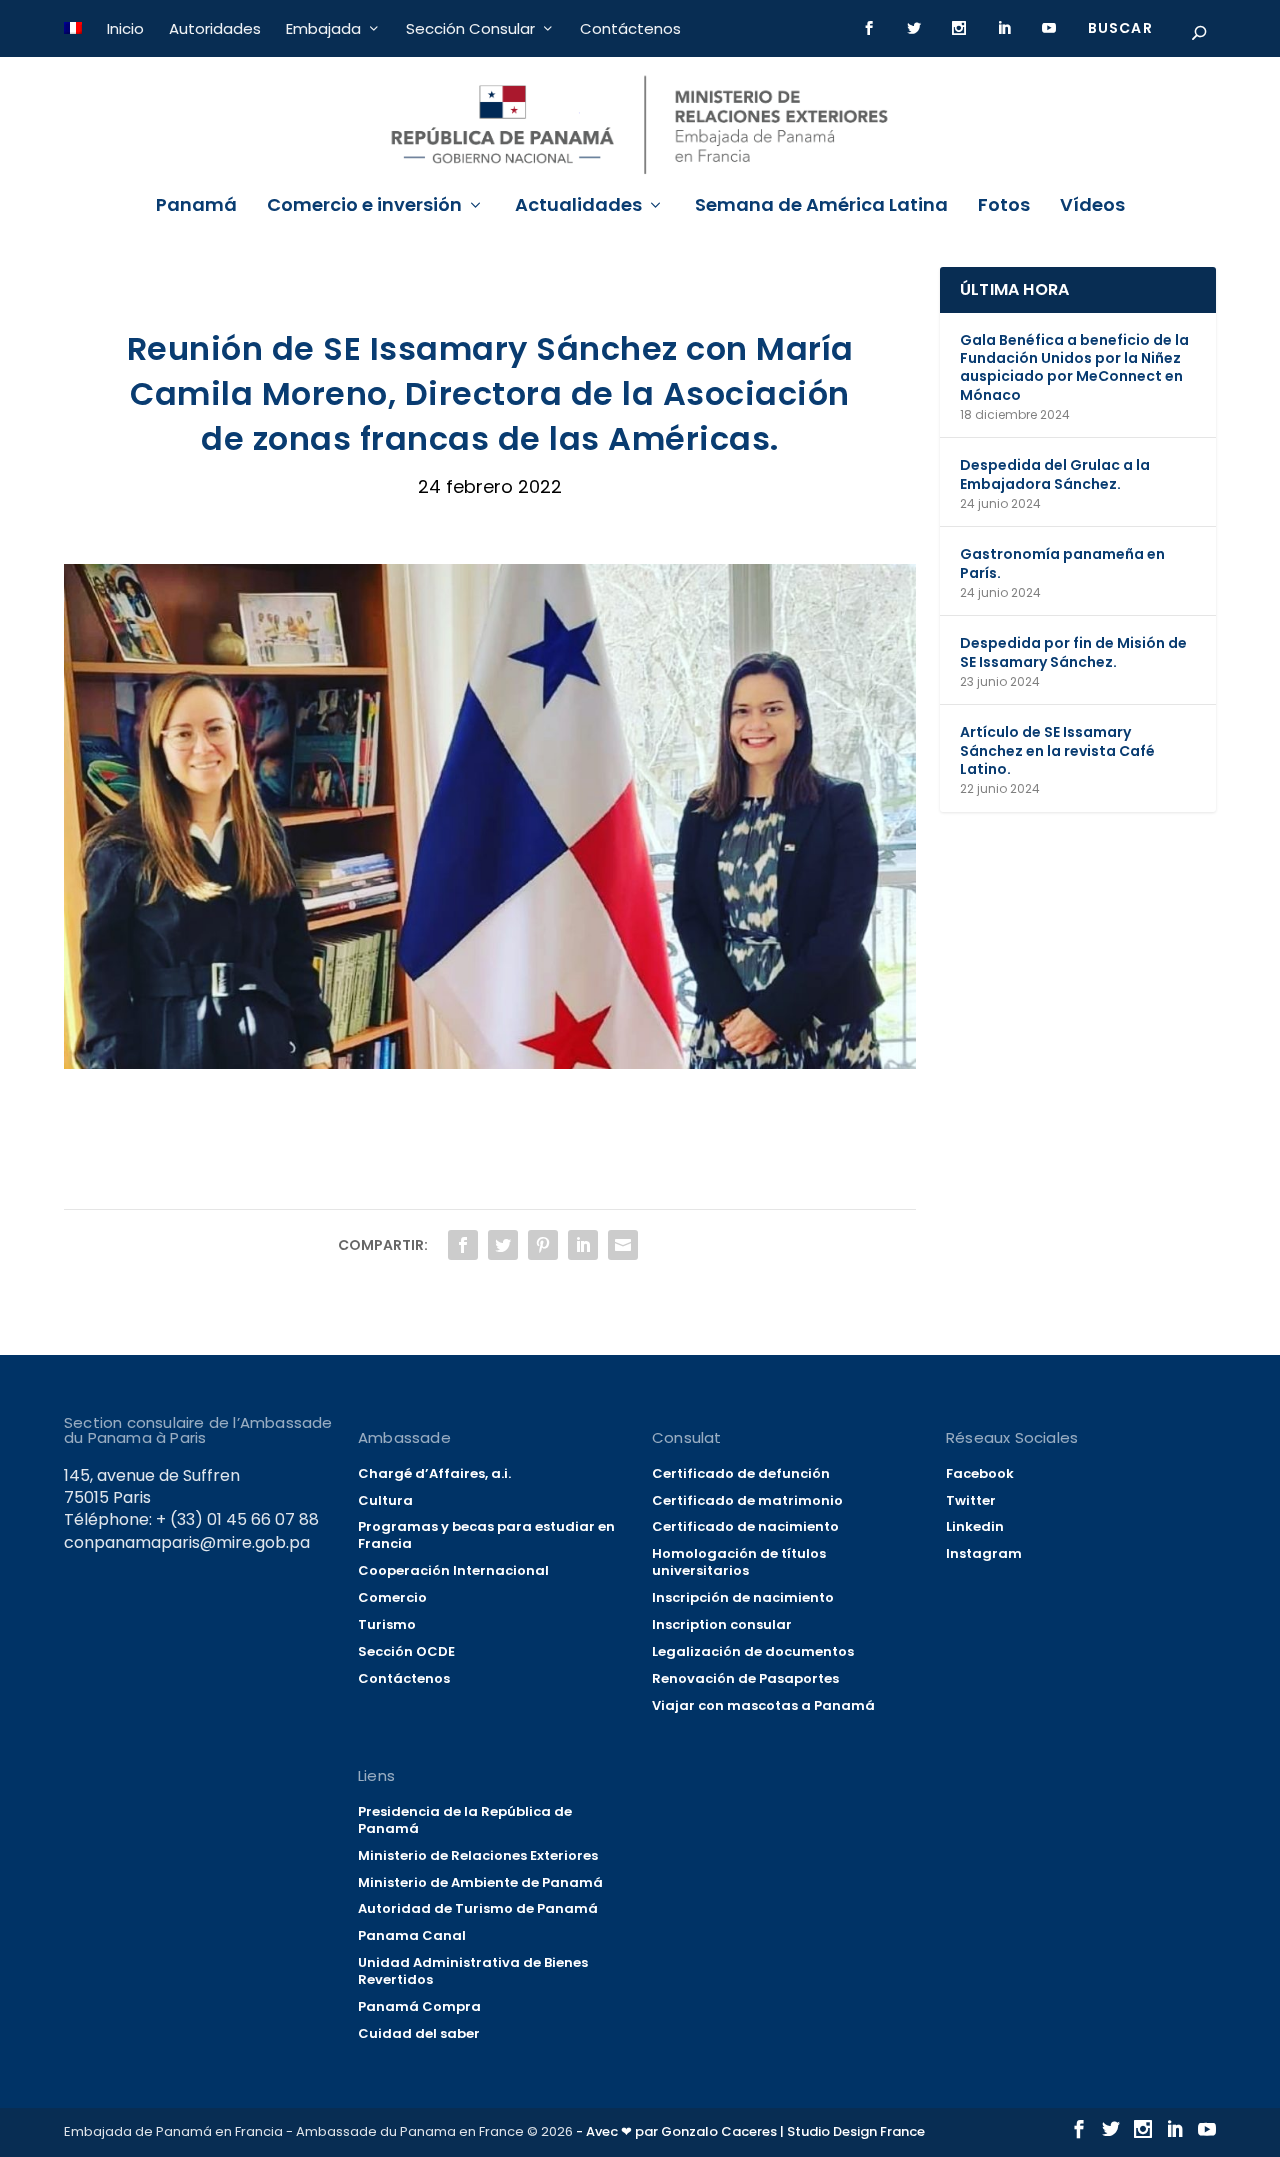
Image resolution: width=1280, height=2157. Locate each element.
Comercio (392, 1597)
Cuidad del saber (419, 2033)
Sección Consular (470, 28)
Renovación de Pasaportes (745, 1678)
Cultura (385, 1500)
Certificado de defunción (741, 1473)
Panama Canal (412, 1935)
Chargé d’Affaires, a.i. (434, 1473)
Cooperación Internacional (453, 1570)
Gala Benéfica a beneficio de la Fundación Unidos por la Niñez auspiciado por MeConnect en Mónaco (1074, 367)
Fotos (1004, 207)
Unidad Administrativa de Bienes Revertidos (473, 1971)
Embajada (323, 28)
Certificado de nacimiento (745, 1526)
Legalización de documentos (753, 1651)
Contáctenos (630, 28)
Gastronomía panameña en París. (1062, 563)
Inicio (125, 28)
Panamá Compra (419, 2006)
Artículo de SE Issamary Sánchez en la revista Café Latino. (1057, 750)
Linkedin (975, 1526)
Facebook (980, 1473)
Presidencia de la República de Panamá (465, 1820)
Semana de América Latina (821, 207)
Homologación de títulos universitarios (739, 1562)
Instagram (984, 1553)
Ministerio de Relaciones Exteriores (478, 1855)
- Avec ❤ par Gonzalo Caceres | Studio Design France (750, 2131)
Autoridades (215, 28)
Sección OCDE (406, 1651)
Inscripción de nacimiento (743, 1597)
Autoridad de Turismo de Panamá (478, 1908)
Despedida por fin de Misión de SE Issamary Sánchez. (1073, 652)
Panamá (196, 207)
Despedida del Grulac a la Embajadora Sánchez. (1055, 474)
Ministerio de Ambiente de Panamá (480, 1882)
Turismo (387, 1624)
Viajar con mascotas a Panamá (763, 1705)
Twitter (971, 1500)
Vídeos (1092, 207)
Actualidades (578, 207)
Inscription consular (722, 1624)
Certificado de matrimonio (747, 1500)
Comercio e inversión (364, 207)
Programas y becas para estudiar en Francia (486, 1535)
